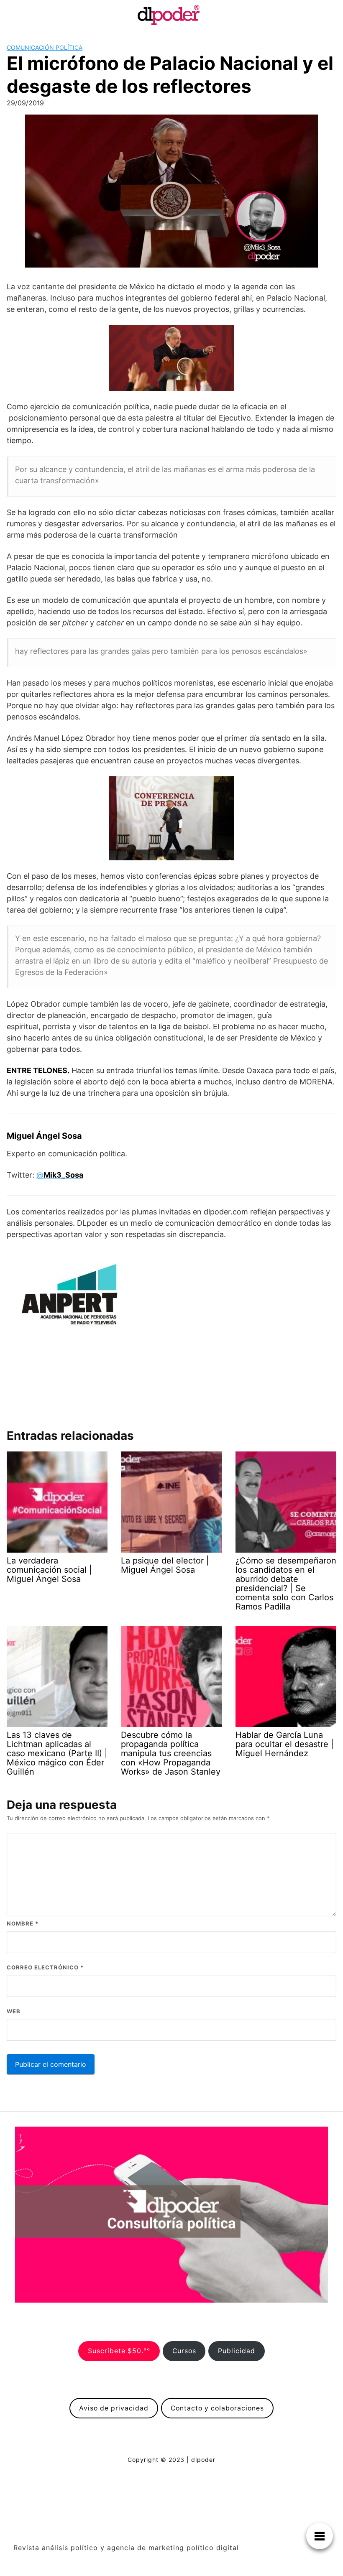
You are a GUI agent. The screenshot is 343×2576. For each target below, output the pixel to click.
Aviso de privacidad (114, 2408)
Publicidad (237, 2351)
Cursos (184, 2351)
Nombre (23, 1923)
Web (14, 2011)
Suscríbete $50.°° (119, 2351)
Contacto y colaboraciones (217, 2408)
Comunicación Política (45, 47)
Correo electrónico (45, 1967)
